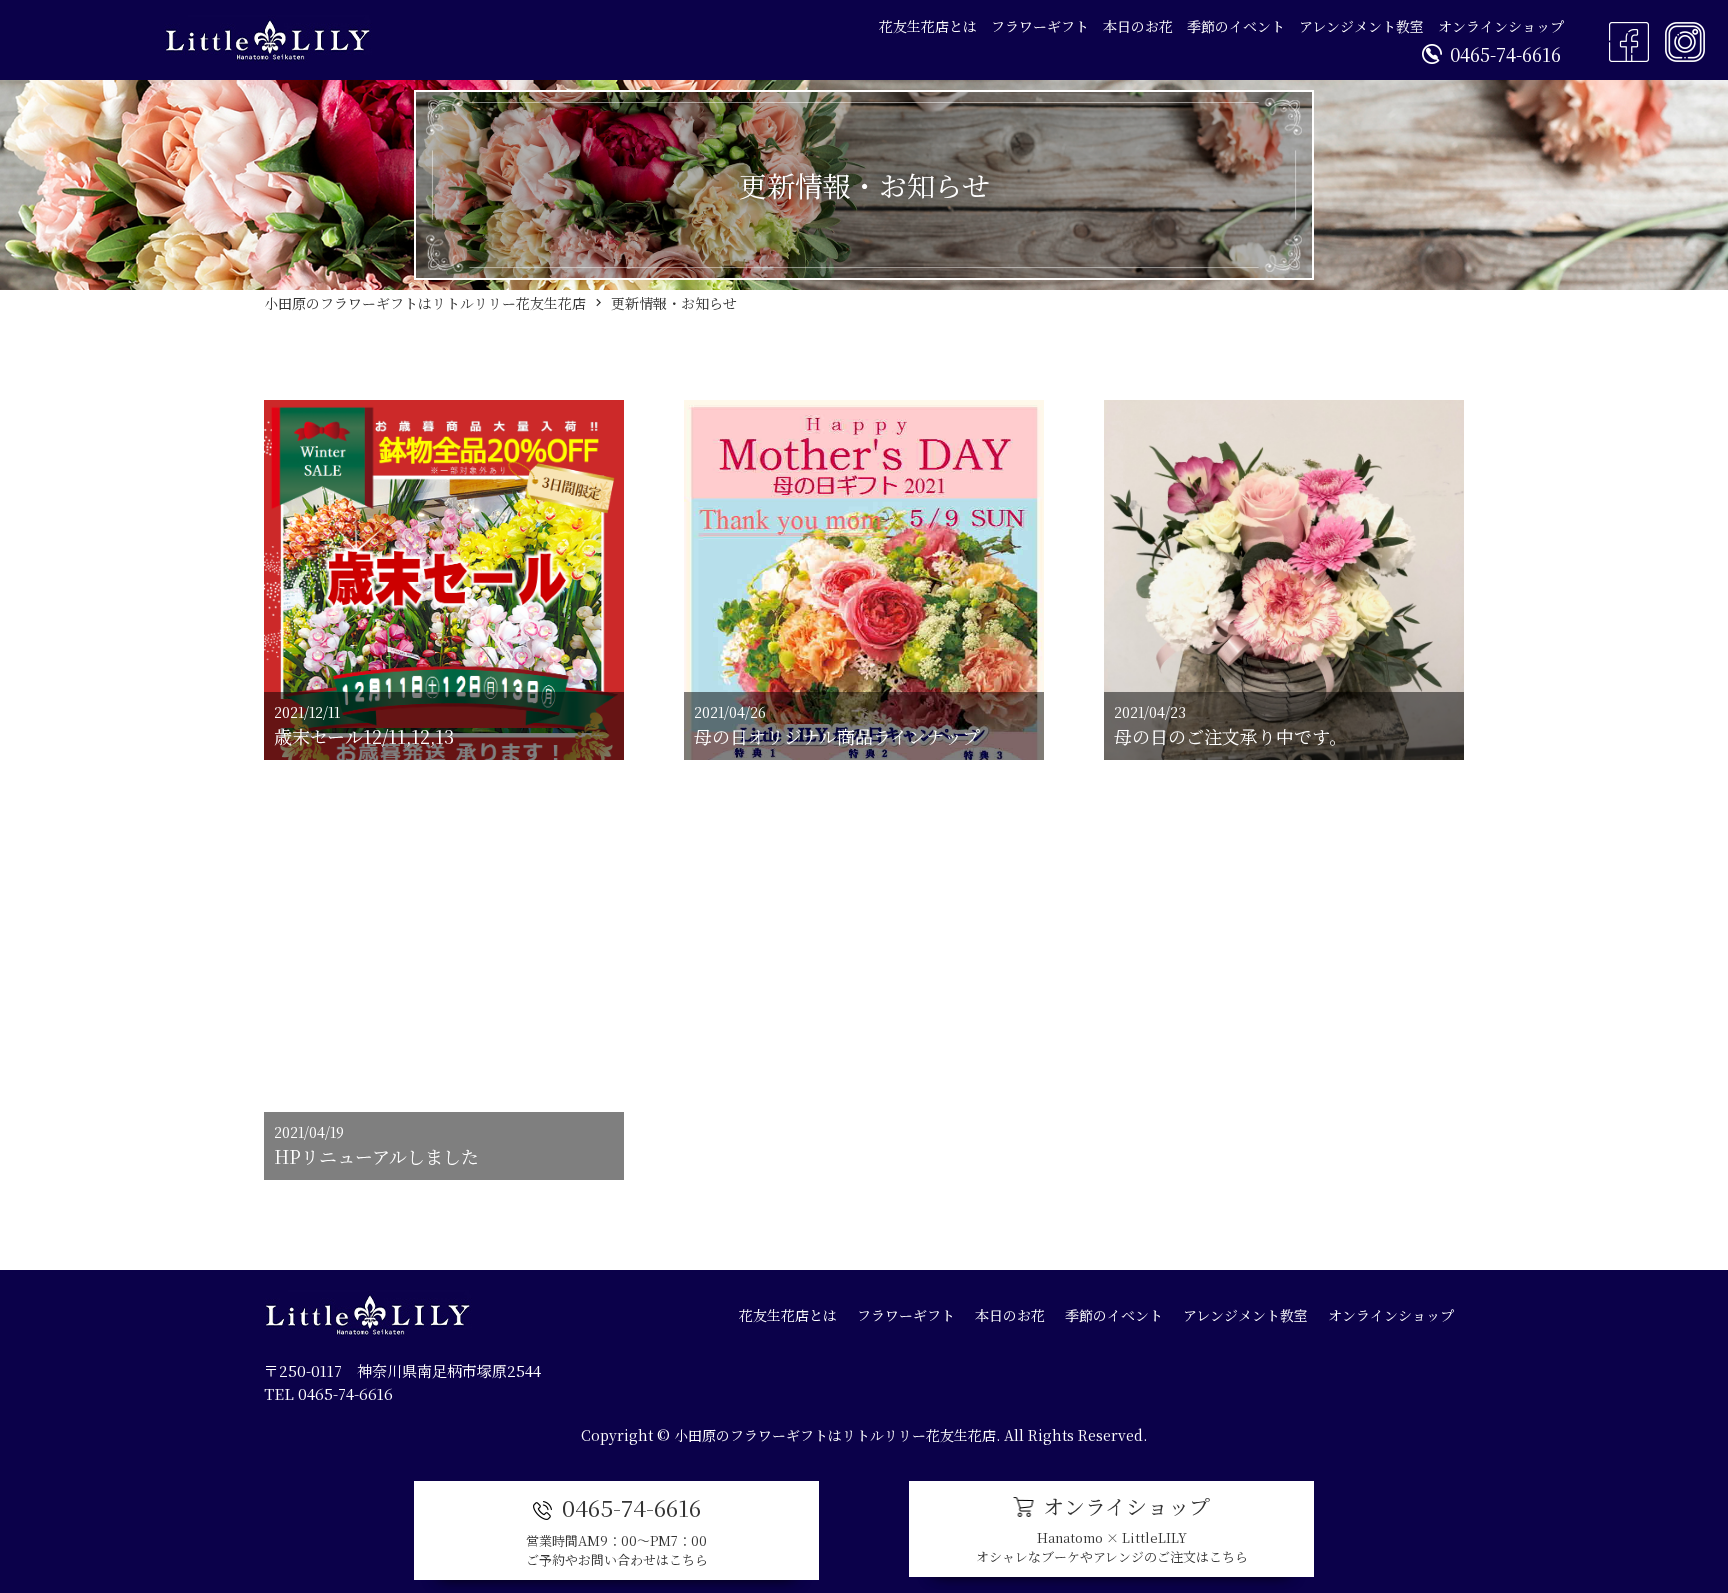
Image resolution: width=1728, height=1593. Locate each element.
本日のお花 (1138, 26)
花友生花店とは (928, 26)
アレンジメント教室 (1361, 26)
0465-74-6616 (1505, 54)
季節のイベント (1236, 26)
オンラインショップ (1501, 26)
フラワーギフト (1040, 26)
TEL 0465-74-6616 (328, 1393)
